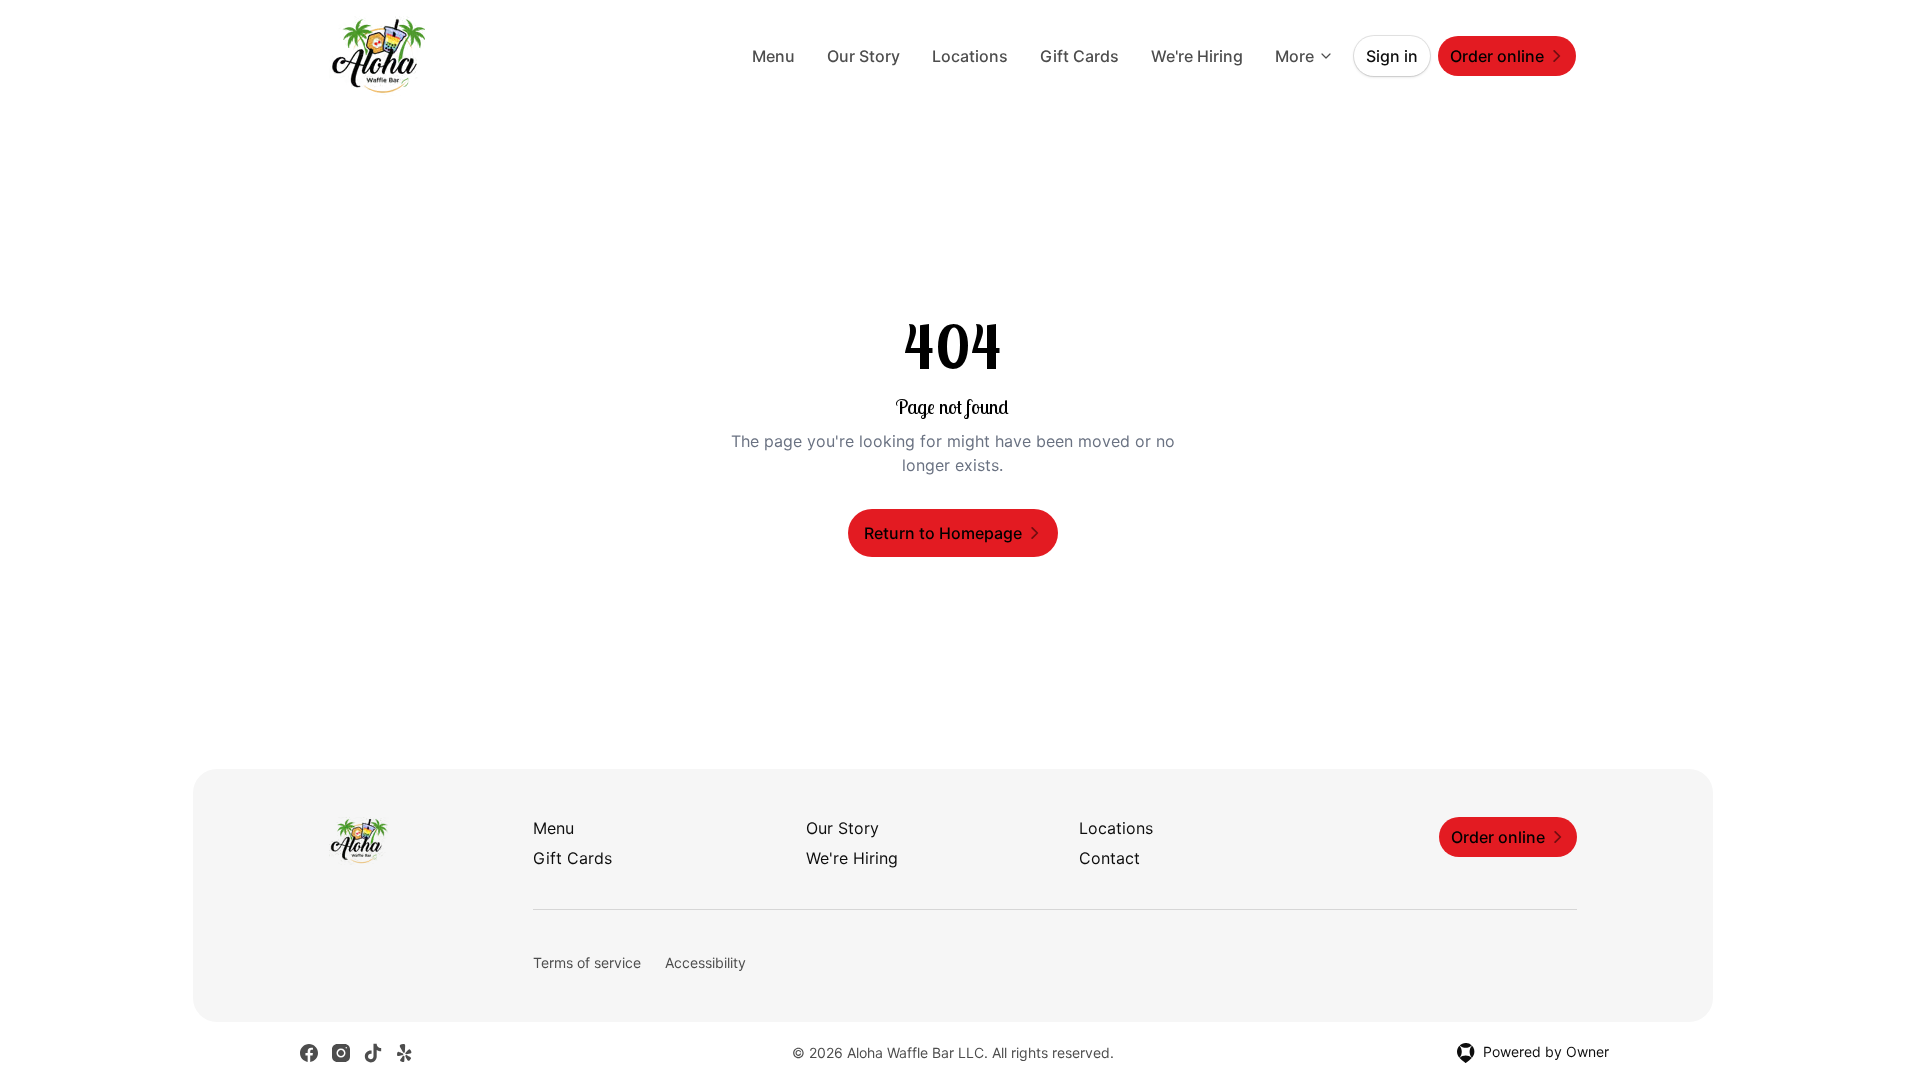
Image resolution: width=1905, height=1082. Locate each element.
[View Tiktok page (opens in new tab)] (373, 1053)
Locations (970, 56)
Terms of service (587, 962)
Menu (773, 56)
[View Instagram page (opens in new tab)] (341, 1053)
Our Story (863, 56)
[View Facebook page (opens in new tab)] (309, 1053)
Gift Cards (1079, 56)
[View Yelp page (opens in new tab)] (405, 1053)
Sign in (1392, 56)
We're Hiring (1197, 56)
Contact (1109, 858)
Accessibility (705, 962)
